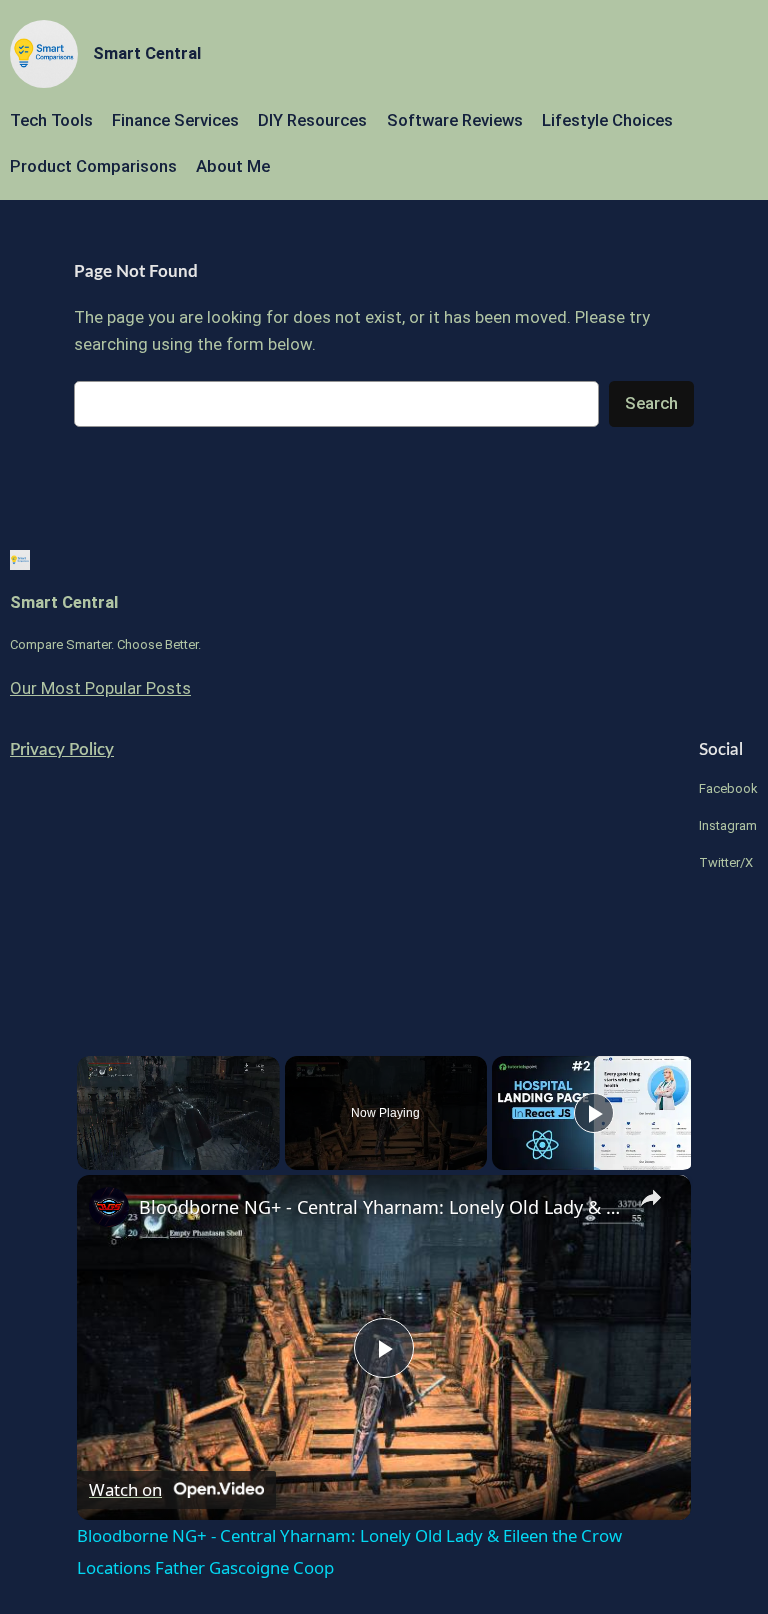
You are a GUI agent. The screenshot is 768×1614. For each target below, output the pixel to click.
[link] (109, 1207)
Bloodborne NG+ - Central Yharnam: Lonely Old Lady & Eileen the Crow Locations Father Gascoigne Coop (381, 1207)
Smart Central (147, 53)
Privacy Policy (62, 749)
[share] (651, 1198)
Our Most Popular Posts (100, 688)
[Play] (594, 1113)
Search (651, 403)
